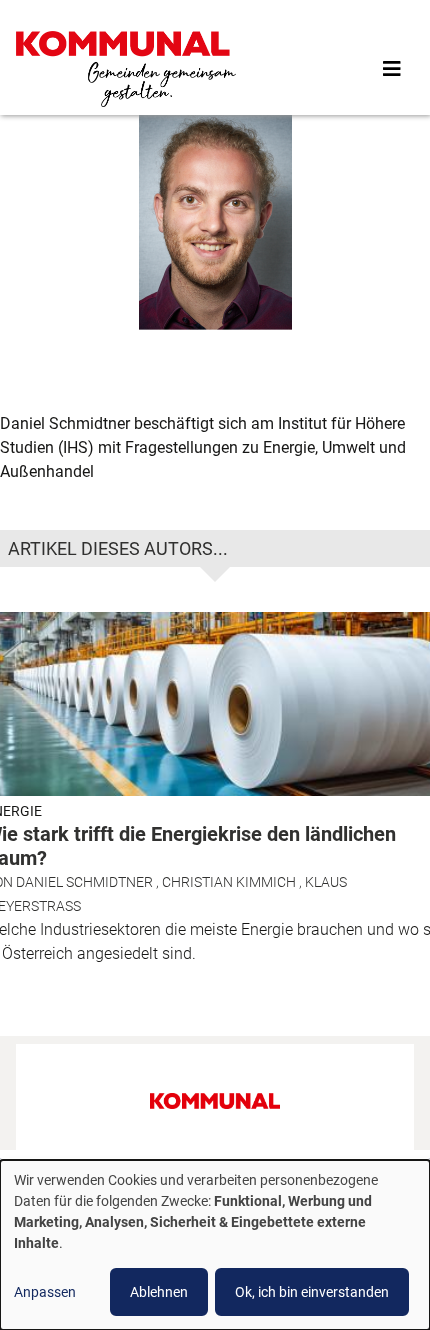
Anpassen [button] (45, 1292)
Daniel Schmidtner (84, 882)
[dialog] (215, 1245)
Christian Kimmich (229, 882)
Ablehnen (159, 1292)
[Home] (126, 69)
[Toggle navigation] (392, 69)
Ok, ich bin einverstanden (312, 1292)
